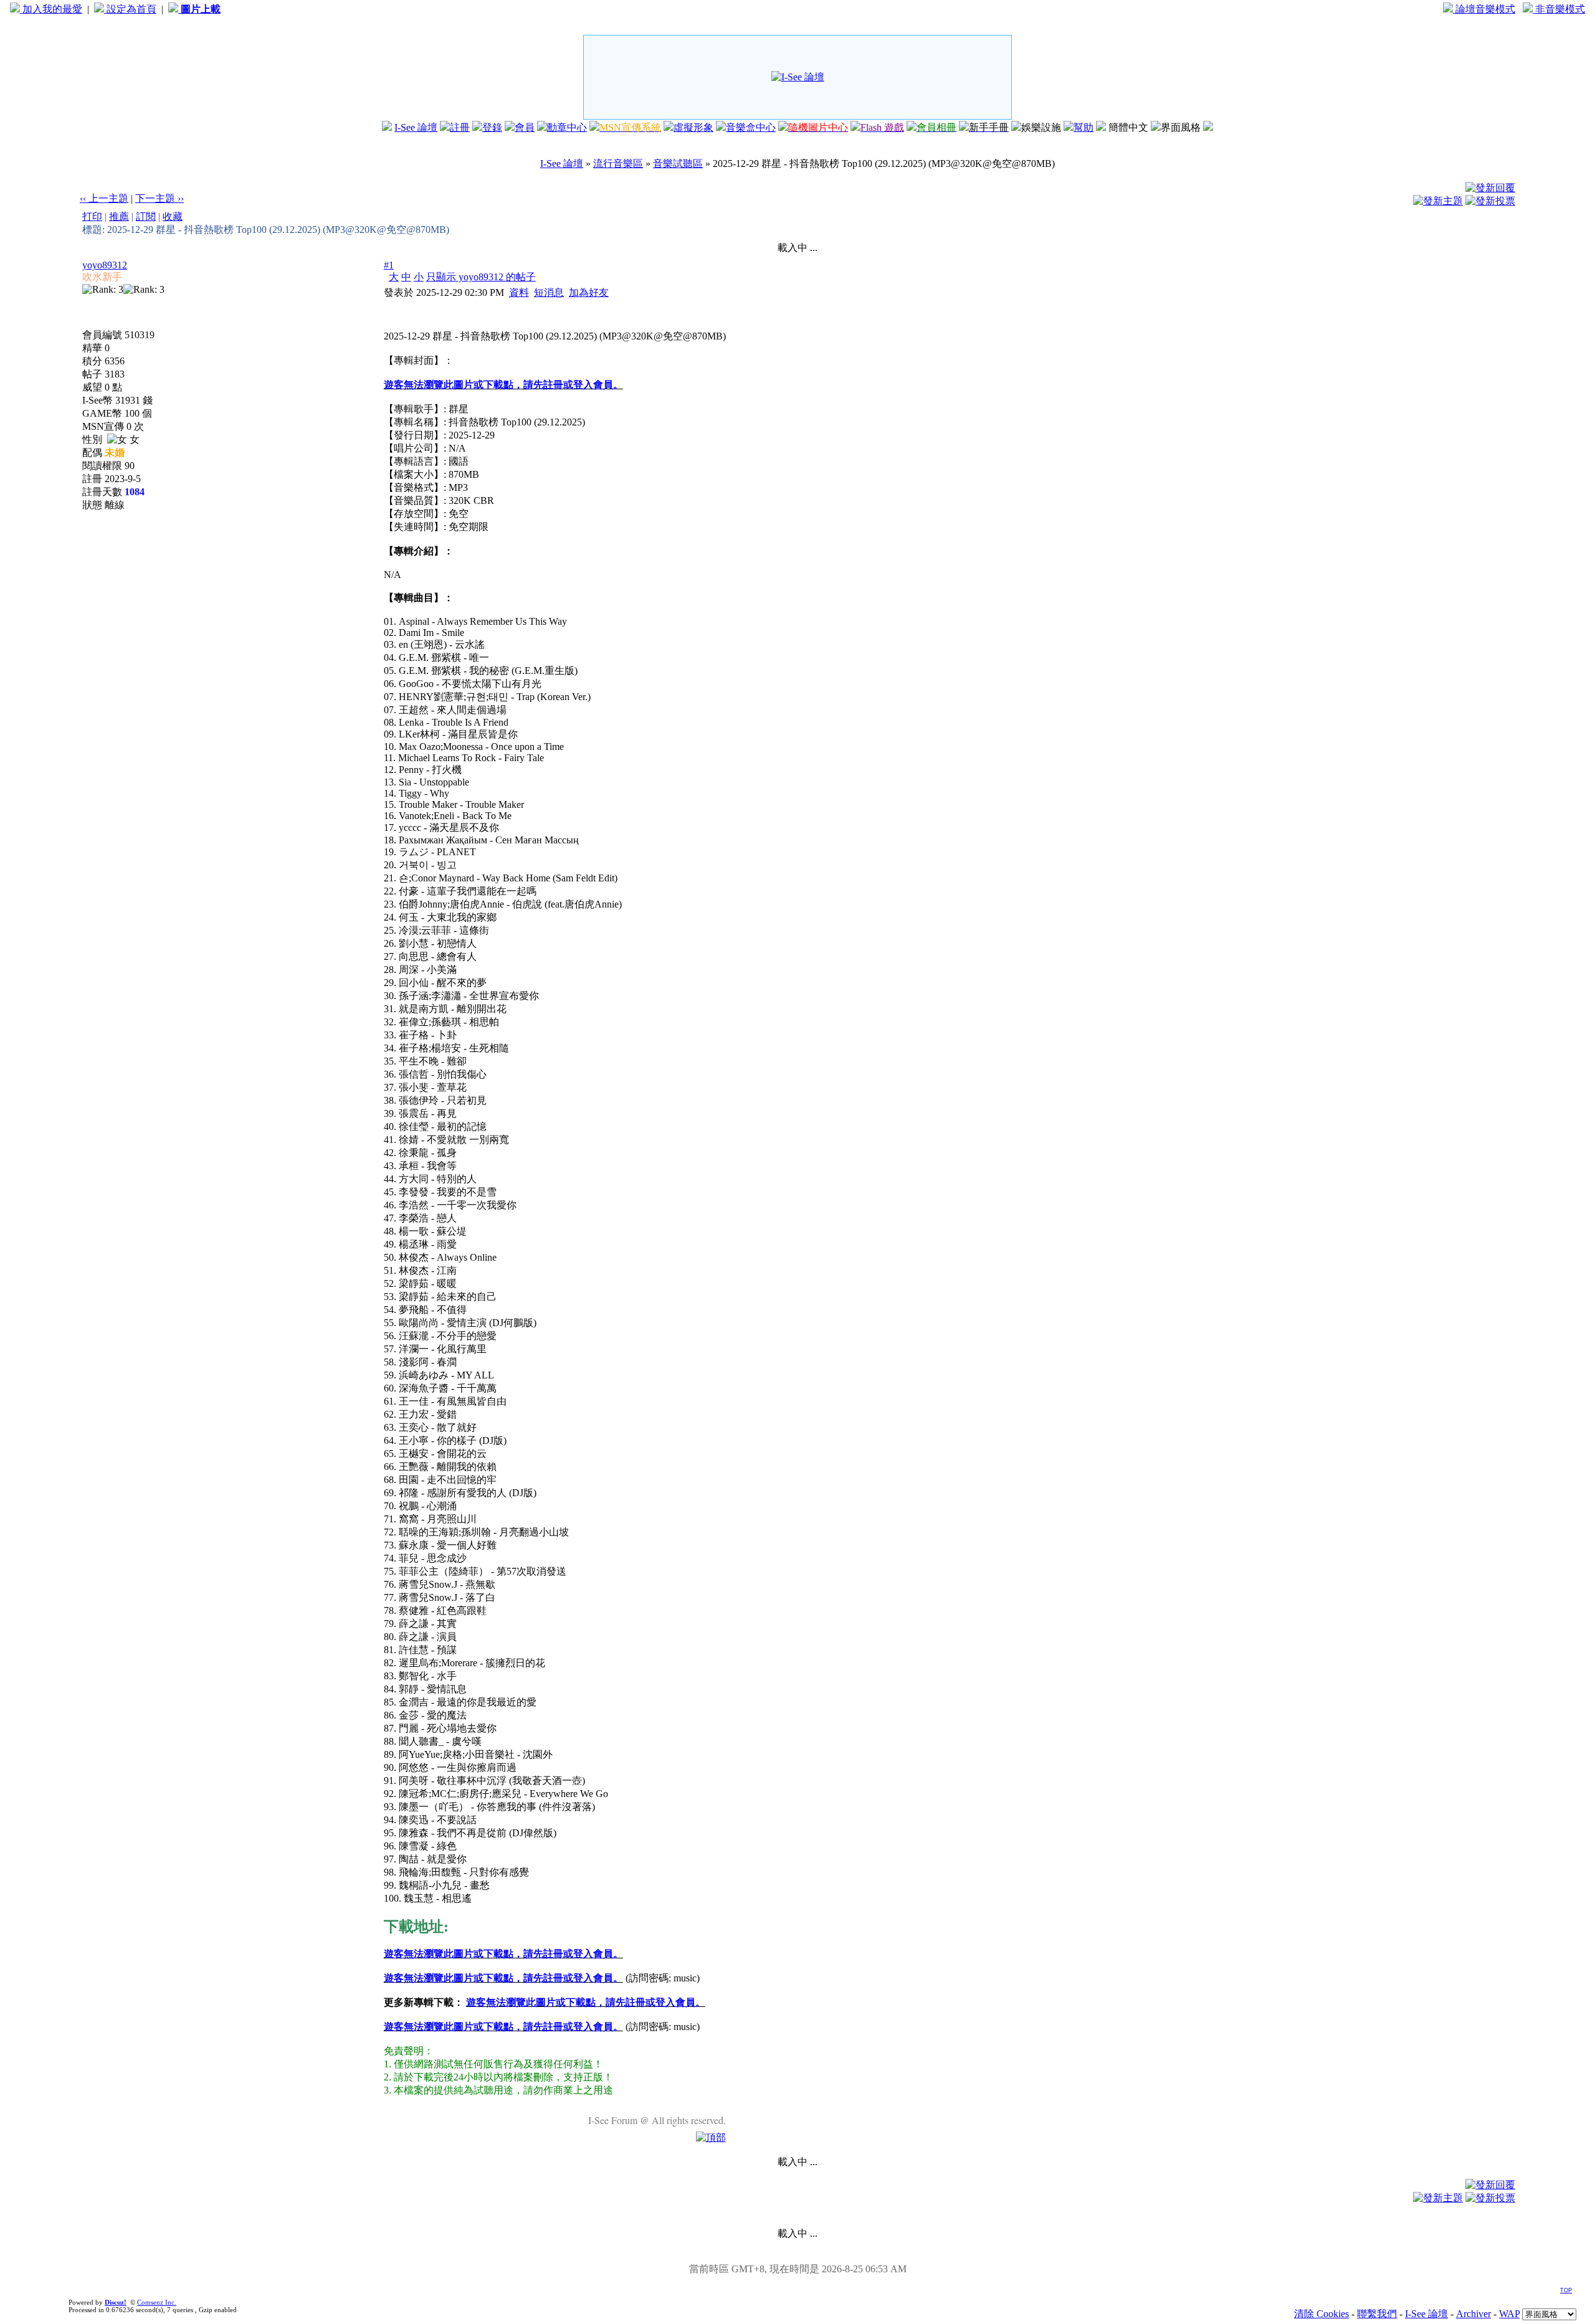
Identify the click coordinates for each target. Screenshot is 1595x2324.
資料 (519, 292)
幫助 (1083, 127)
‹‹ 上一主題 (104, 198)
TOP (1566, 2290)
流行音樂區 (618, 164)
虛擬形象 (693, 127)
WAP (1509, 2314)
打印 (92, 216)
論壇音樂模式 (1484, 9)
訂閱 (146, 216)
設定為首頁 (130, 9)
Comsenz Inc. (157, 2302)
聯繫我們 (1377, 2314)
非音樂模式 (1559, 9)
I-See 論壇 (416, 127)
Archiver (1474, 2314)
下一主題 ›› (159, 198)
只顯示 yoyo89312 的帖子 (481, 277)
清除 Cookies (1321, 2314)
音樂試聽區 (678, 164)
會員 (525, 127)
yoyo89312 (105, 265)
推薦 (119, 216)
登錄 (492, 127)
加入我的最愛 (51, 9)
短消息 (549, 292)
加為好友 (589, 292)
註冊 (460, 127)
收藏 (173, 216)
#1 (389, 265)
